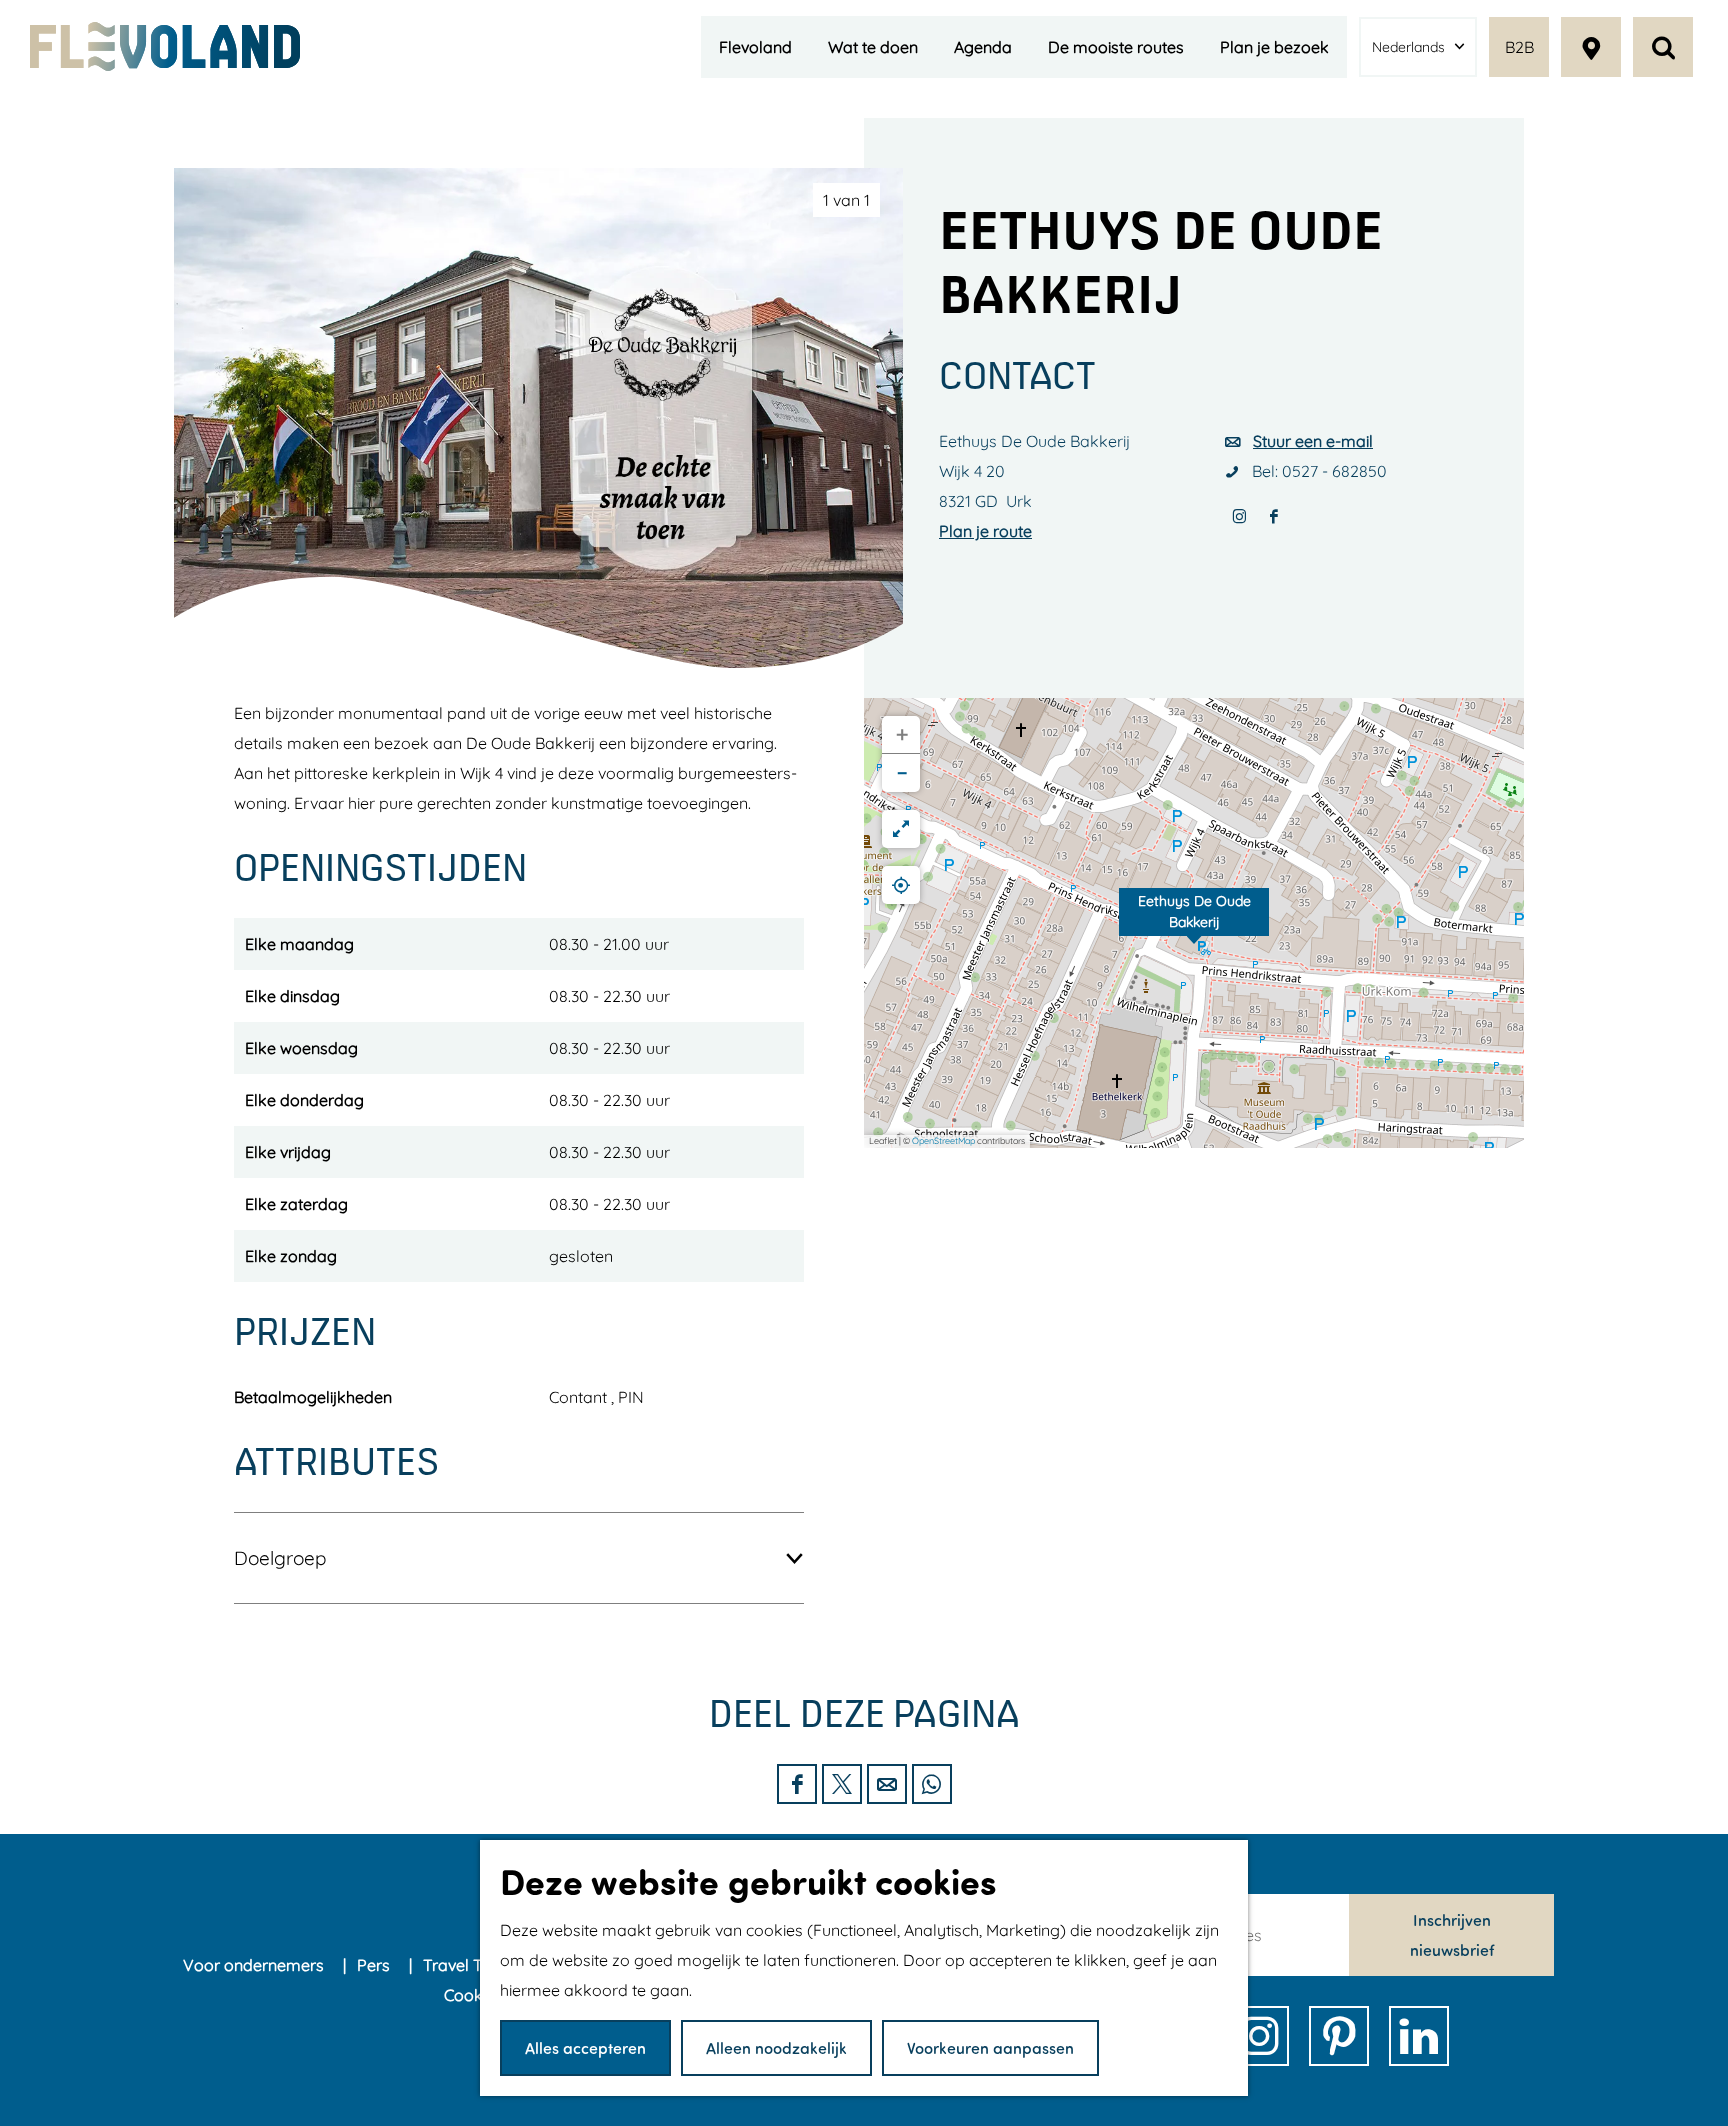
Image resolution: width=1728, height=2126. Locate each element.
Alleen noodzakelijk (776, 2047)
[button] (1194, 923)
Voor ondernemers (255, 1965)
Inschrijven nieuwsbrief (1452, 1934)
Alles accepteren (585, 2047)
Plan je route (985, 531)
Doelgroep (280, 1558)
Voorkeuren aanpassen (990, 2047)
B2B (1519, 47)
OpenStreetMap (943, 1140)
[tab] (846, 200)
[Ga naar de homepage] (165, 46)
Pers (375, 1965)
